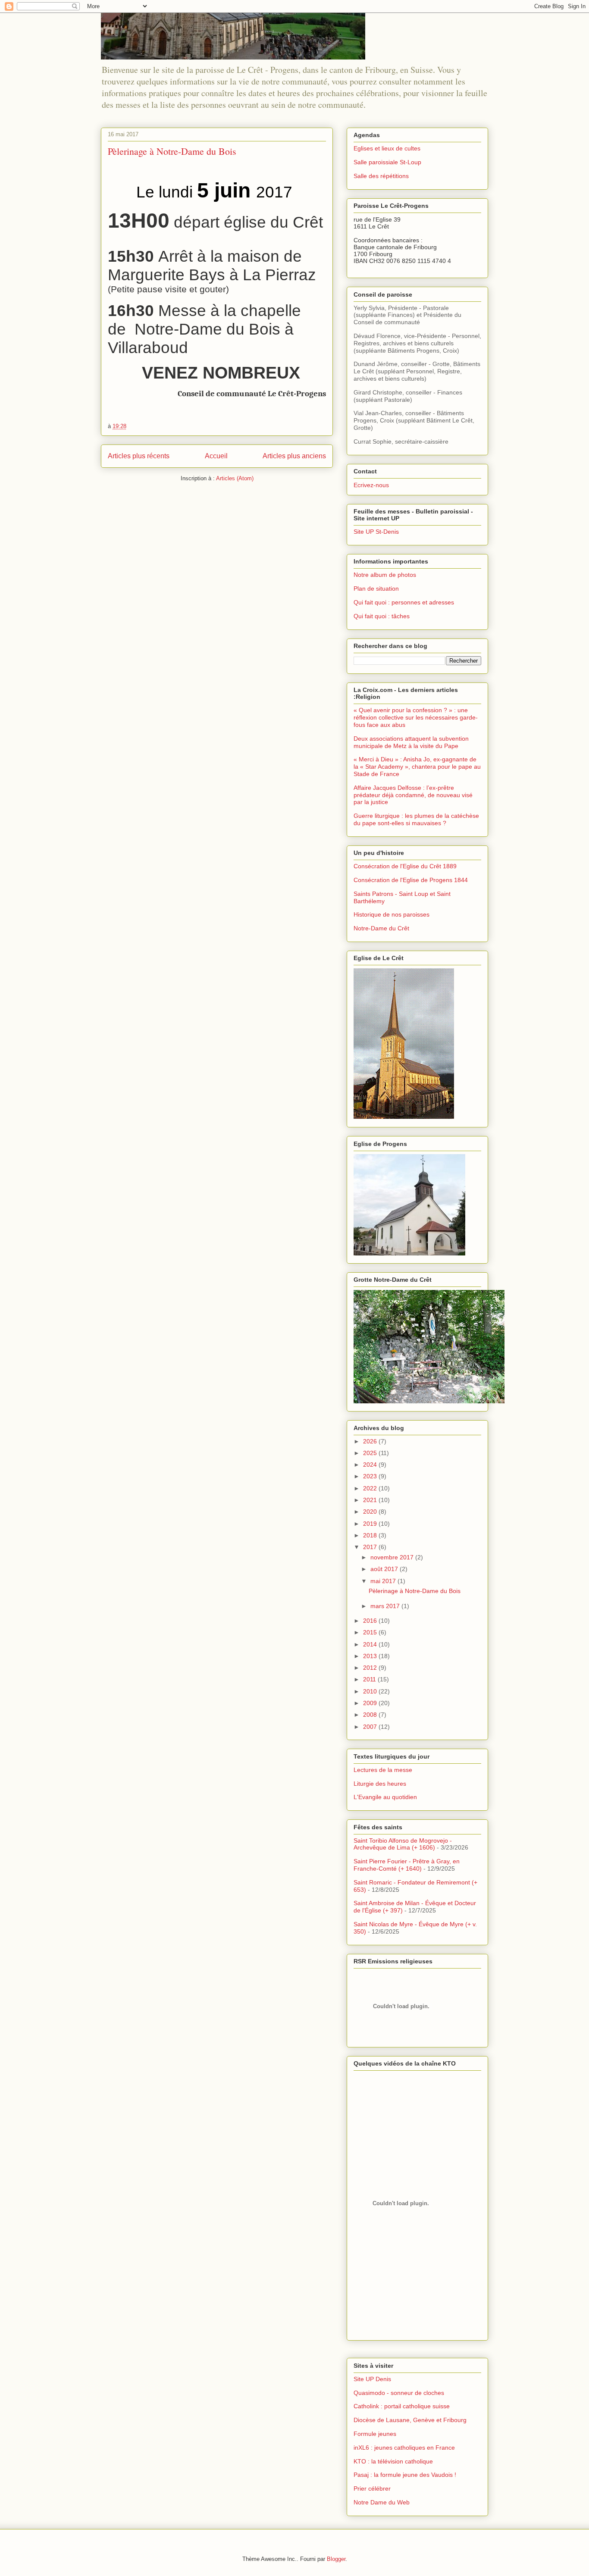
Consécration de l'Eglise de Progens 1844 (411, 880)
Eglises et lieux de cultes (387, 148)
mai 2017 (384, 1581)
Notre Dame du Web (382, 2502)
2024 (371, 1465)
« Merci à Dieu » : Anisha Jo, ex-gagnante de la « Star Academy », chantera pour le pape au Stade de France (417, 767)
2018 (371, 1535)
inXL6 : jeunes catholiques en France (404, 2448)
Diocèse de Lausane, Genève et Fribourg (410, 2420)
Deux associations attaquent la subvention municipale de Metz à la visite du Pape (411, 742)
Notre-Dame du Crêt (381, 928)
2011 (370, 1679)
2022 (371, 1488)
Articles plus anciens (294, 456)
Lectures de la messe (383, 1770)
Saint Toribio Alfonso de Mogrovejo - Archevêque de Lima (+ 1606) (403, 1844)
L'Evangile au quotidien (385, 1797)
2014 (371, 1644)
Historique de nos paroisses (392, 914)
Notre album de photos (385, 575)
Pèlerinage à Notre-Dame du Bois (172, 151)
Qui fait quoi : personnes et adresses (404, 602)
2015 (371, 1632)
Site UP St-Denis (376, 532)
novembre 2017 (393, 1557)
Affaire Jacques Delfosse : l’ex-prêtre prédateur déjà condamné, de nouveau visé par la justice (413, 795)
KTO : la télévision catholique (393, 2461)
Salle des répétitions (381, 176)
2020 (371, 1512)
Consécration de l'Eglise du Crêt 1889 (405, 866)
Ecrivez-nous (371, 485)
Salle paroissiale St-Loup (387, 162)
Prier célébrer (372, 2488)
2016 (371, 1621)
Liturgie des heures (380, 1784)
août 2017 (385, 1569)
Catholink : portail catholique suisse (402, 2406)
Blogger (336, 2559)
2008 (371, 1715)
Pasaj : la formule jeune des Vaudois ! (405, 2475)
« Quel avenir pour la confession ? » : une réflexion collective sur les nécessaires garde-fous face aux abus (416, 717)
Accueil (216, 456)
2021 (371, 1500)
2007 (371, 1727)
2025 (371, 1453)
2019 (371, 1524)
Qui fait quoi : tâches (382, 616)
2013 (371, 1656)
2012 (371, 1668)
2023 (371, 1476)
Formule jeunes (375, 2434)
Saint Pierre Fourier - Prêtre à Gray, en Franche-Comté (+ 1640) (407, 1865)
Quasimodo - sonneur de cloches (399, 2393)
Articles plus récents (139, 456)
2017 (371, 1547)
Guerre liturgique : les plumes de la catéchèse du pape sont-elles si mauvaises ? (416, 819)
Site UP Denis (372, 2379)
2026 (371, 1441)
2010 (371, 1691)
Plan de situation (376, 588)
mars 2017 (386, 1606)
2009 (371, 1703)
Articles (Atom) (235, 478)
